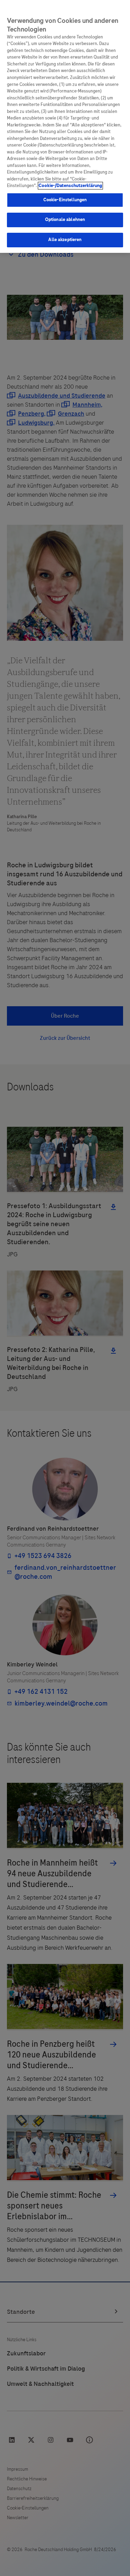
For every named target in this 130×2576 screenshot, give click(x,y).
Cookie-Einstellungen (65, 200)
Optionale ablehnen (65, 220)
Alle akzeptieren (65, 240)
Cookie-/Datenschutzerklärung (70, 186)
